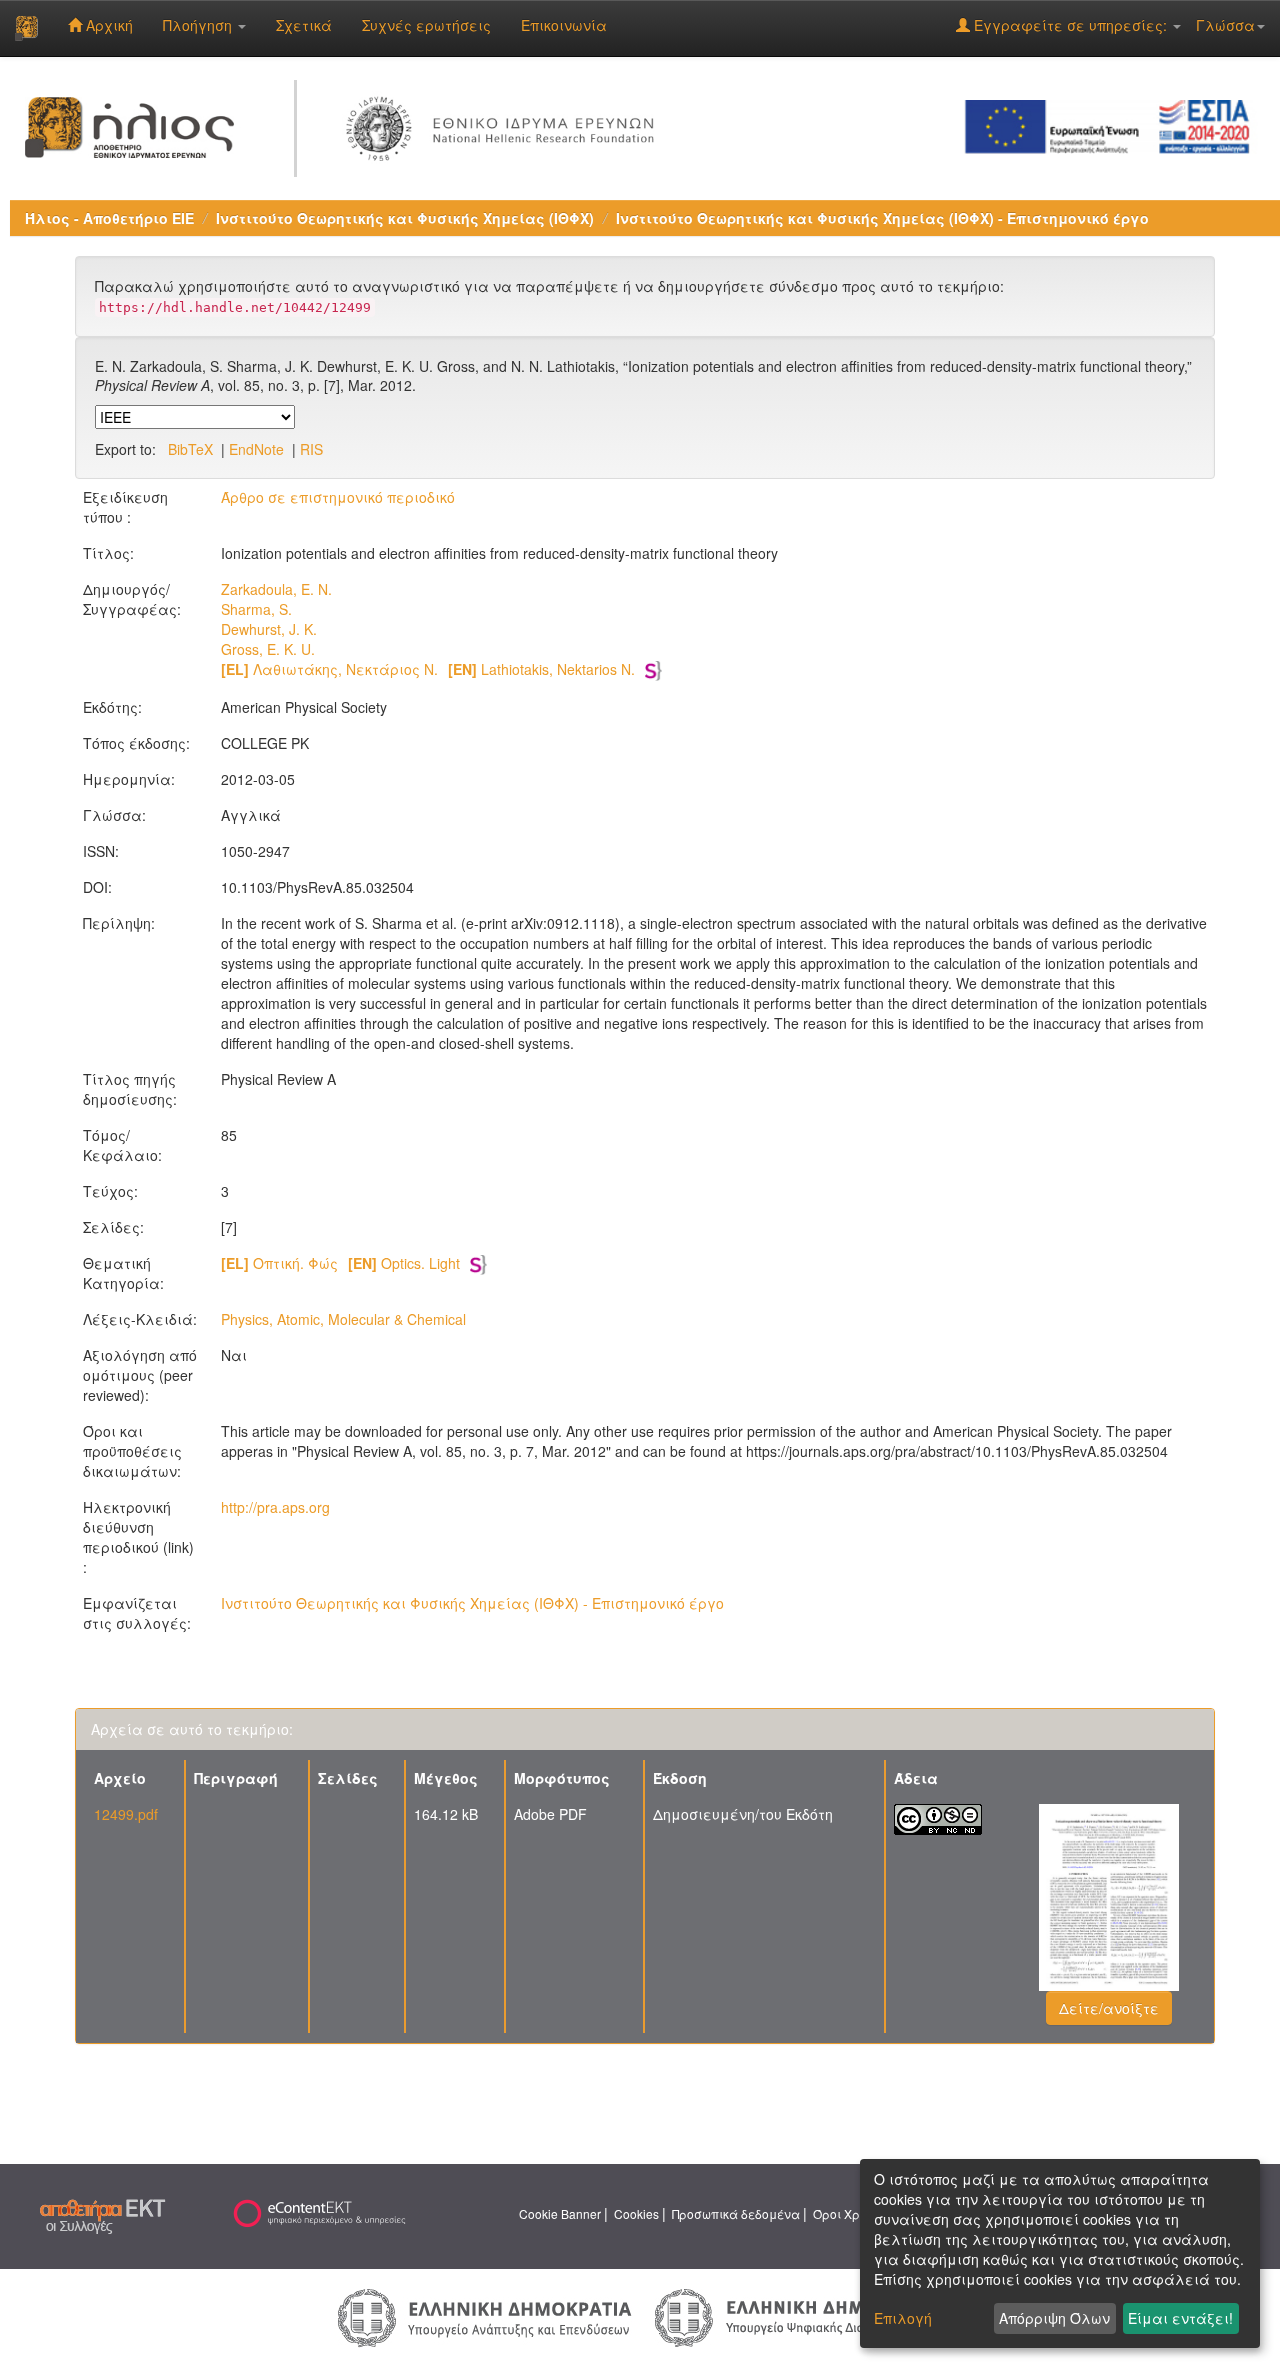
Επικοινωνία (564, 25)
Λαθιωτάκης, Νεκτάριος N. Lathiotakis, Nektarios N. (428, 669)
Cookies (636, 2213)
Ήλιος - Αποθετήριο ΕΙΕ (109, 218)
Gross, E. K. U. (268, 649)
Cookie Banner (560, 2213)
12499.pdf (126, 1814)
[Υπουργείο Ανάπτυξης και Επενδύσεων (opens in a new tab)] (485, 2316)
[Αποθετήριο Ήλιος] (26, 28)
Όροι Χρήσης (851, 2213)
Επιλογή (903, 2318)
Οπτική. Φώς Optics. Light (340, 1263)
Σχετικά (304, 25)
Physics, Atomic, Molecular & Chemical (343, 1319)
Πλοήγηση (199, 25)
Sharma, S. (256, 609)
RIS (311, 449)
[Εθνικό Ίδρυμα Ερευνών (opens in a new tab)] (504, 125)
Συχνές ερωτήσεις (426, 25)
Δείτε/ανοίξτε (1109, 2008)
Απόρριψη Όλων (1054, 2318)
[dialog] (1060, 2253)
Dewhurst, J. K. (269, 629)
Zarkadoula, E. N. (276, 589)
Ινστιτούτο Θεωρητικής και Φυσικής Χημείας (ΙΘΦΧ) (405, 218)
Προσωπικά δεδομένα (736, 2213)
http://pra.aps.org (275, 1507)
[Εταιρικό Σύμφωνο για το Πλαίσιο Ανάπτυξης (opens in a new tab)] (1114, 125)
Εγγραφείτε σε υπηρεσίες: (1070, 25)
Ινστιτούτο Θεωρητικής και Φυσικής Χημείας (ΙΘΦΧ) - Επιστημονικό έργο (882, 218)
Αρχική (107, 25)
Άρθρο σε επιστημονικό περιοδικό (338, 497)
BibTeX (190, 449)
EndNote (256, 449)
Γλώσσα (1225, 25)
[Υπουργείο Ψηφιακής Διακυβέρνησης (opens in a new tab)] (798, 2315)
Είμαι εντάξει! (1180, 2318)
